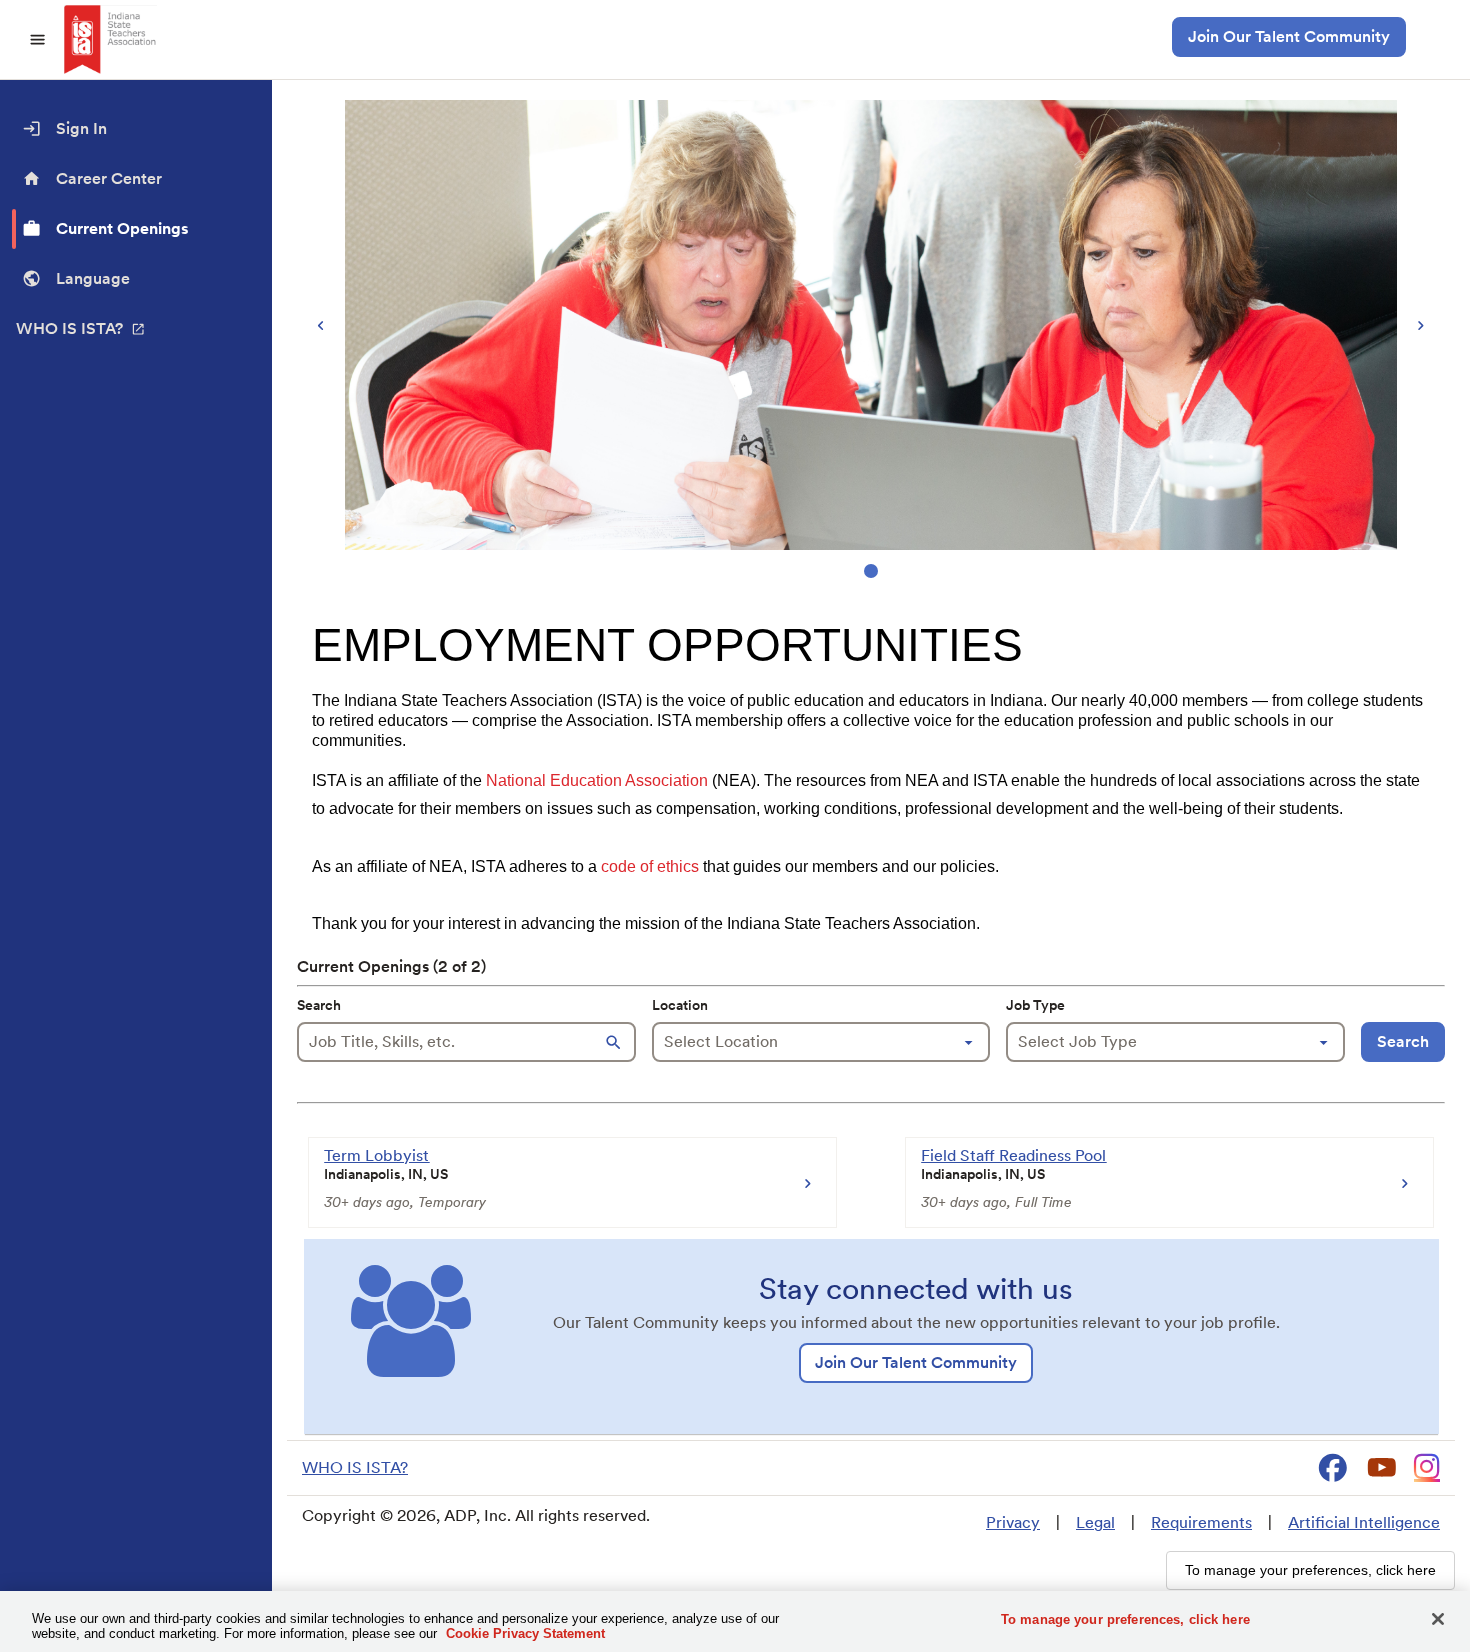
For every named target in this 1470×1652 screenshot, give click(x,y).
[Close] (1438, 1619)
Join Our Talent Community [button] (1289, 36)
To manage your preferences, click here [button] (1310, 1570)
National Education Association (597, 780)
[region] (871, 341)
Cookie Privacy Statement (525, 1633)
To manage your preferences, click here (1125, 1619)
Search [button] (1403, 1041)
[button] (616, 1042)
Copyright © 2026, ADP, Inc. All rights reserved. (476, 1515)
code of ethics (650, 866)
